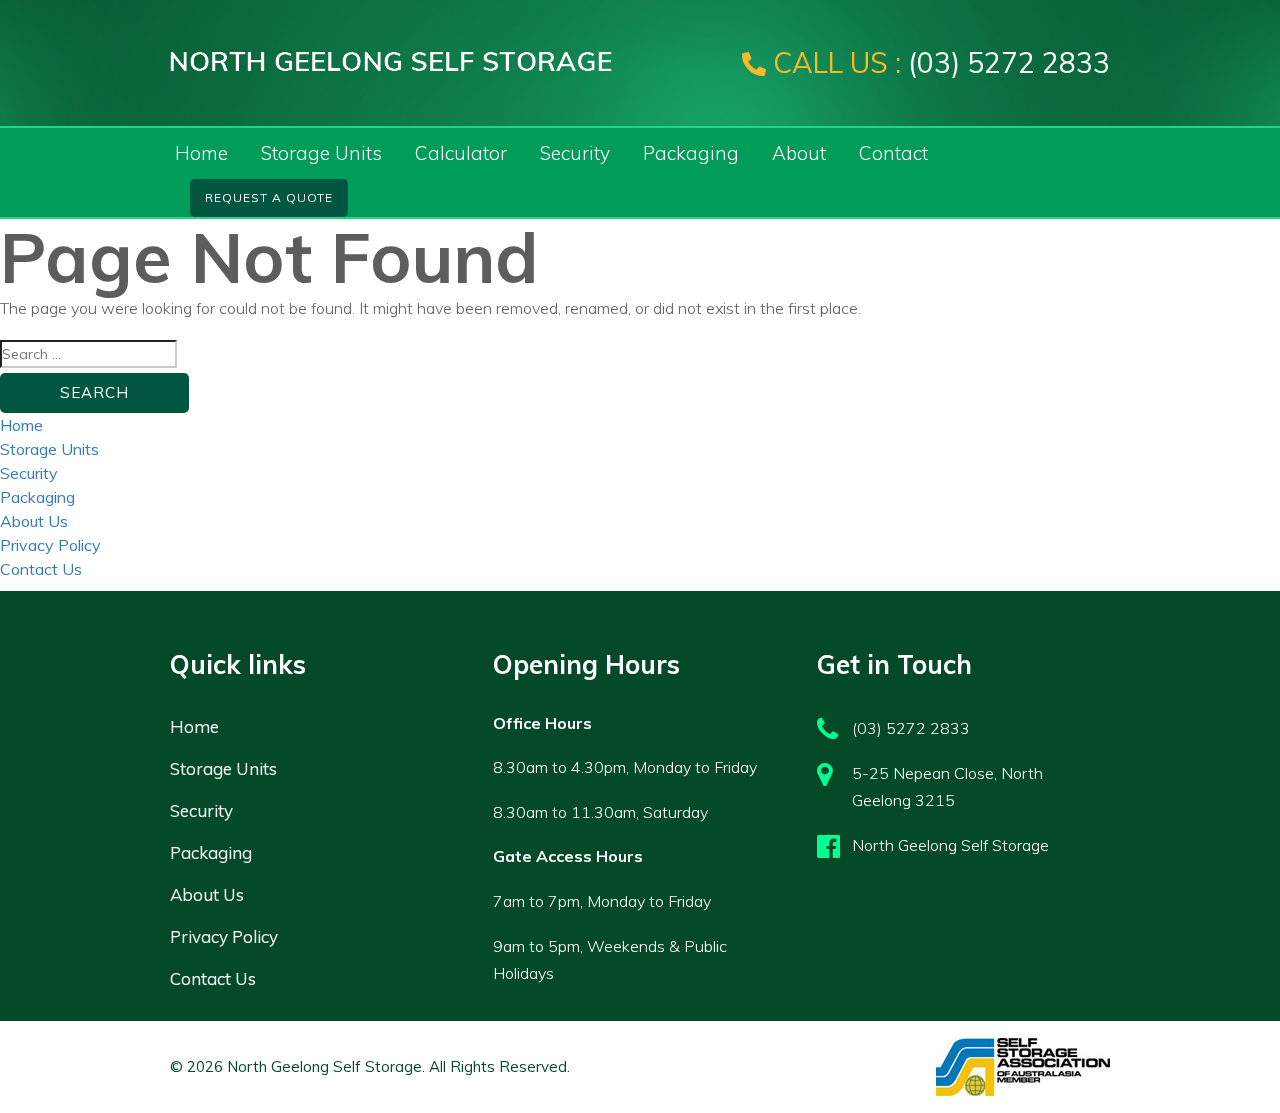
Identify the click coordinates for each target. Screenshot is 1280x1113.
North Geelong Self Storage (950, 845)
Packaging (691, 153)
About (799, 153)
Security (575, 153)
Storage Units (321, 153)
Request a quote (269, 197)
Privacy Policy (50, 545)
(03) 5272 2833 (941, 63)
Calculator (461, 153)
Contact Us (41, 569)
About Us (34, 521)
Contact (893, 153)
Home (201, 153)
